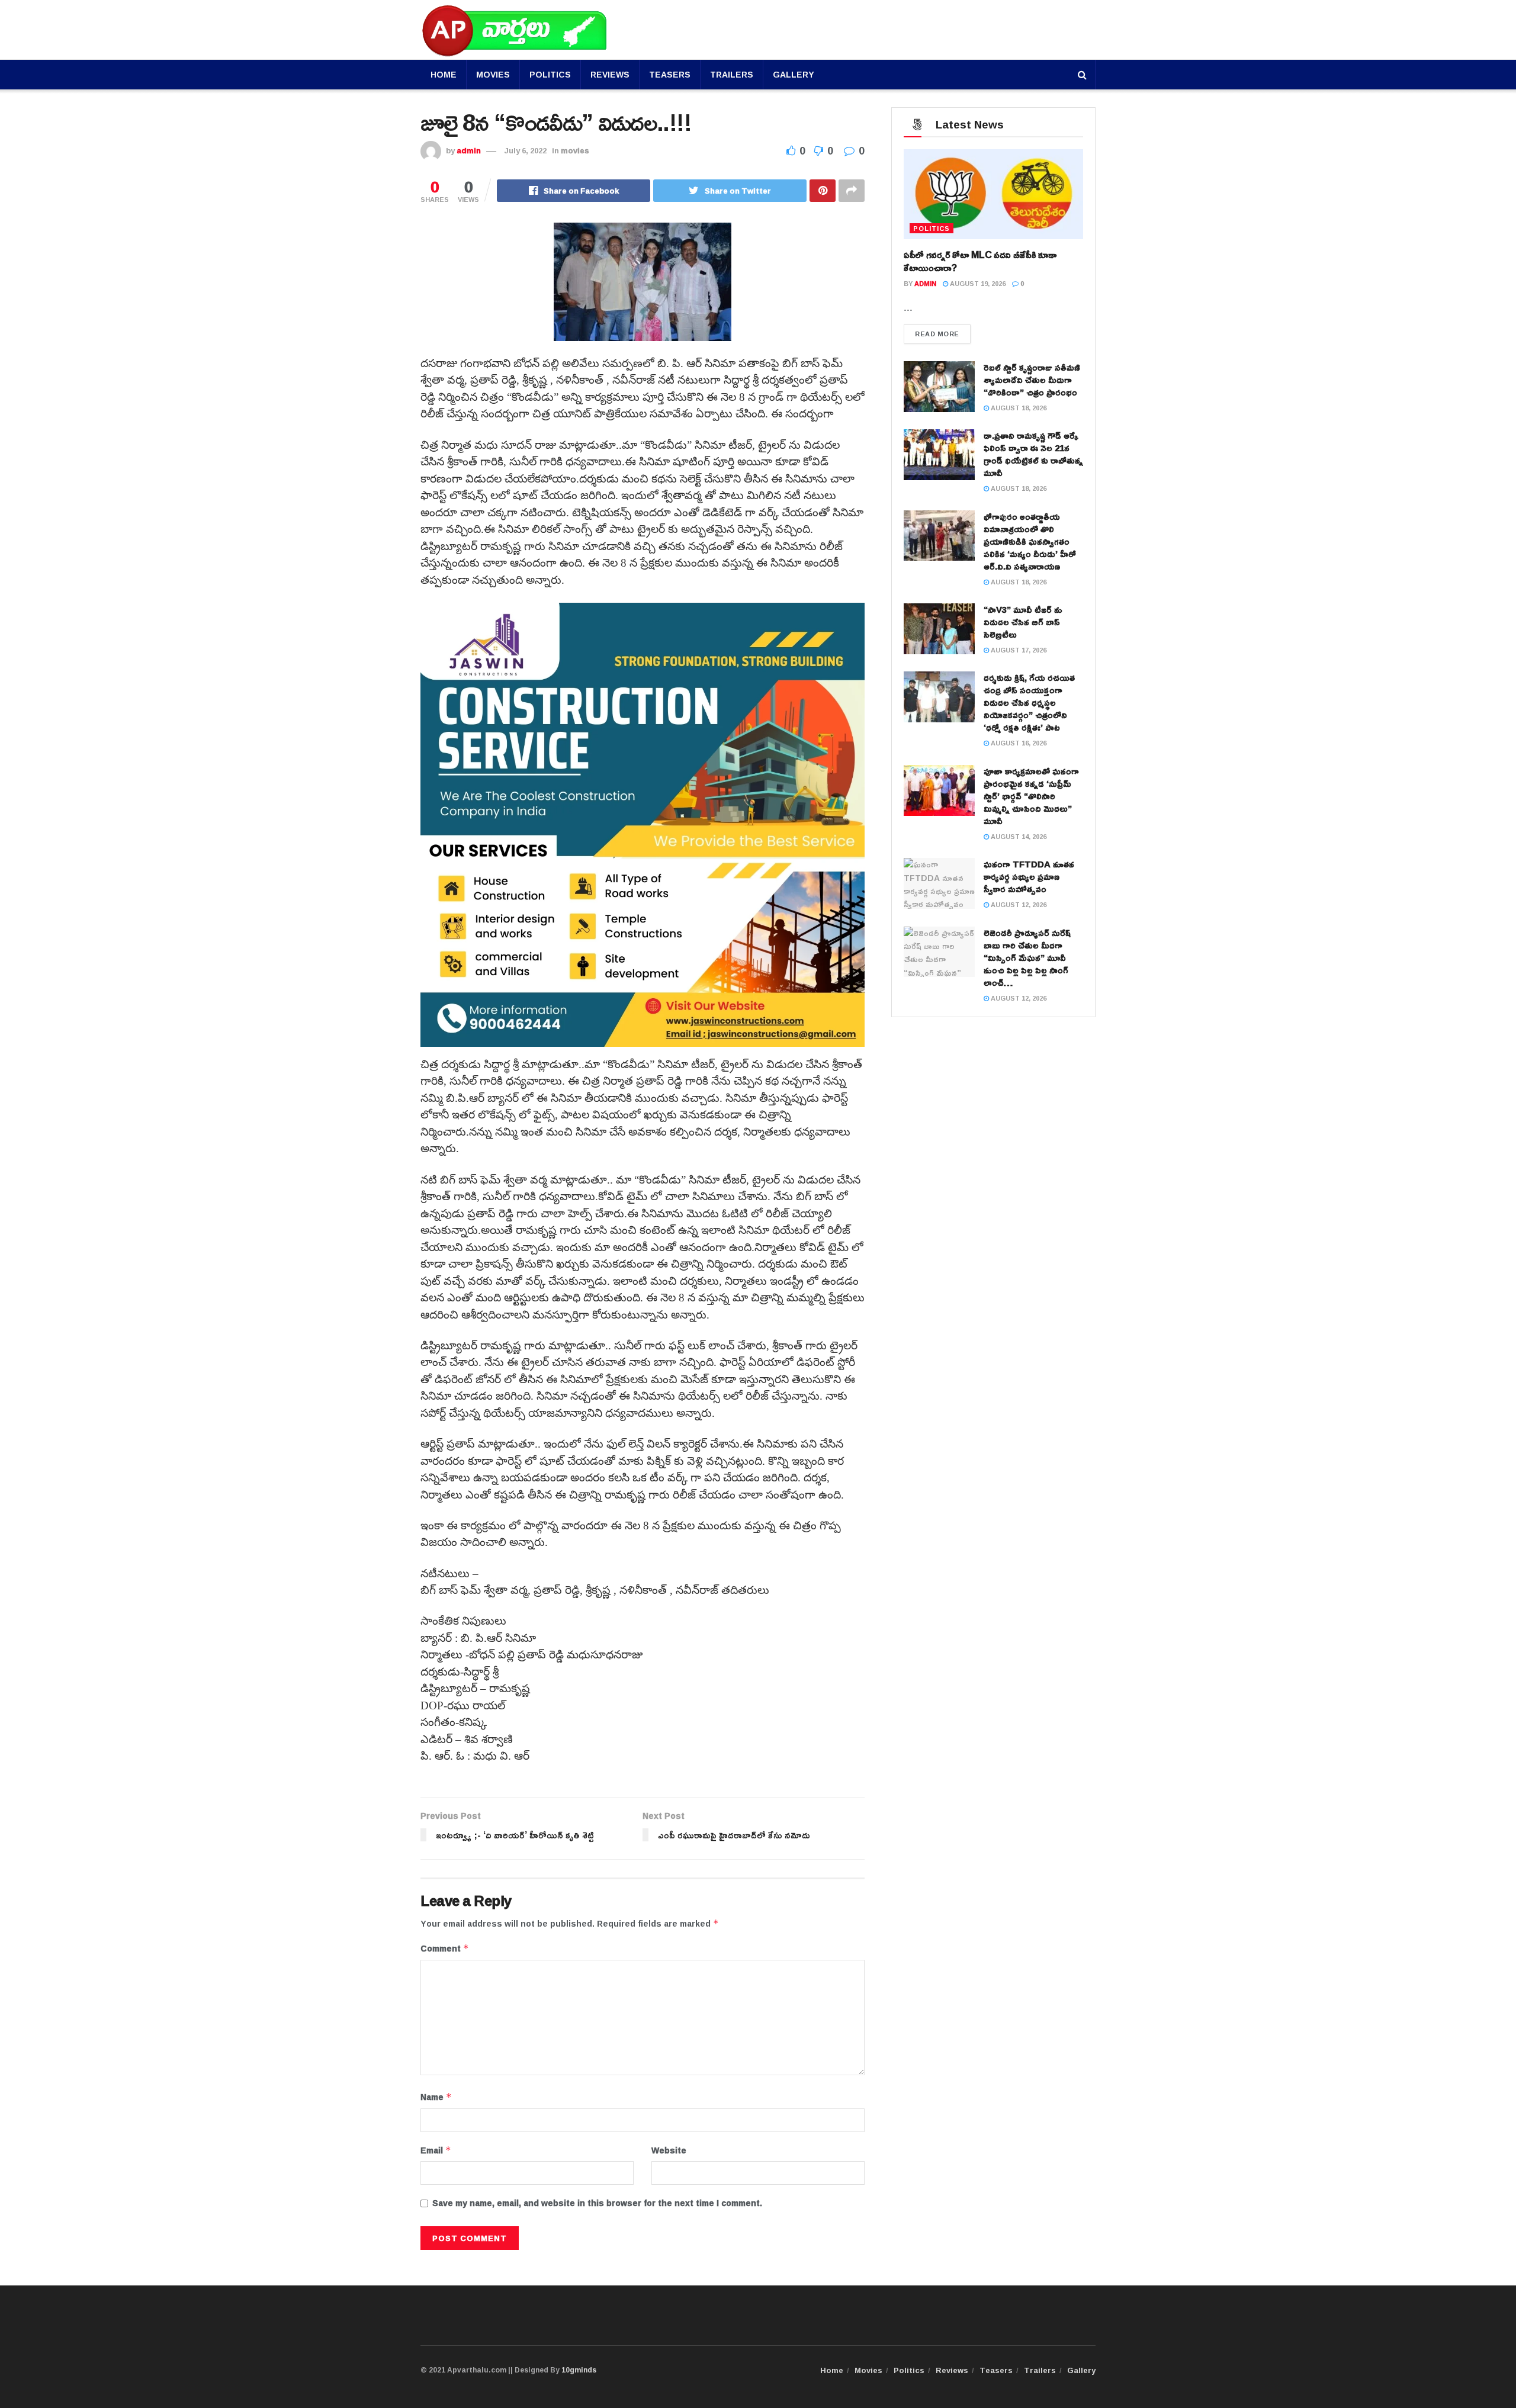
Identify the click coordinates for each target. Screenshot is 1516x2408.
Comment (445, 1949)
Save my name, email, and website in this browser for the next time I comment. (597, 2203)
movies (575, 150)
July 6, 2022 (526, 150)
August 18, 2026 (1018, 408)
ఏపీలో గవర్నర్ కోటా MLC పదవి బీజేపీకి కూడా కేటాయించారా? (980, 261)
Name (436, 2097)
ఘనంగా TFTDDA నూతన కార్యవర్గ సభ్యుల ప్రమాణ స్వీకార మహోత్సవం (1029, 877)
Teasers (670, 74)
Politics (550, 74)
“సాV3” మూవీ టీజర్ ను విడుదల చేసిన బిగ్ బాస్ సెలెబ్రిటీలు (1023, 622)
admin (469, 150)
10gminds (579, 2370)
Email (436, 2150)
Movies (493, 74)
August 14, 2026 (1018, 836)
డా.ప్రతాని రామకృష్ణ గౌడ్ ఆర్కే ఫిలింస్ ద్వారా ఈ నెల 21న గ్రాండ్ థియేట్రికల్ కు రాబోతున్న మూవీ (1033, 454)
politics (932, 228)
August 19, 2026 (977, 283)
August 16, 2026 (1018, 743)
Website (669, 2150)
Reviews (610, 74)
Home (444, 74)
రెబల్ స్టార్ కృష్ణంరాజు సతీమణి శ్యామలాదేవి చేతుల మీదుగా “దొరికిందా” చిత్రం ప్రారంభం (1032, 380)
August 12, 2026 (1018, 904)
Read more (937, 334)
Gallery (794, 74)
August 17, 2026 (1018, 650)
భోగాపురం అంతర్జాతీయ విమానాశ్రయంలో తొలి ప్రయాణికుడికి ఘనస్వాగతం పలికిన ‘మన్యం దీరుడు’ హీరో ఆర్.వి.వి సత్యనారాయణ (1030, 541)
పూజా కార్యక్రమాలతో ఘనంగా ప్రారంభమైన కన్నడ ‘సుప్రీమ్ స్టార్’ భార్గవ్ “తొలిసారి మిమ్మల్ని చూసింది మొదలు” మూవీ (1031, 796)
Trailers (732, 74)
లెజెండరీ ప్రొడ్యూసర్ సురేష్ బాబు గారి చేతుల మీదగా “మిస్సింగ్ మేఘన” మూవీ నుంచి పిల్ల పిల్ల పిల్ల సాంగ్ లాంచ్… (1027, 958)
